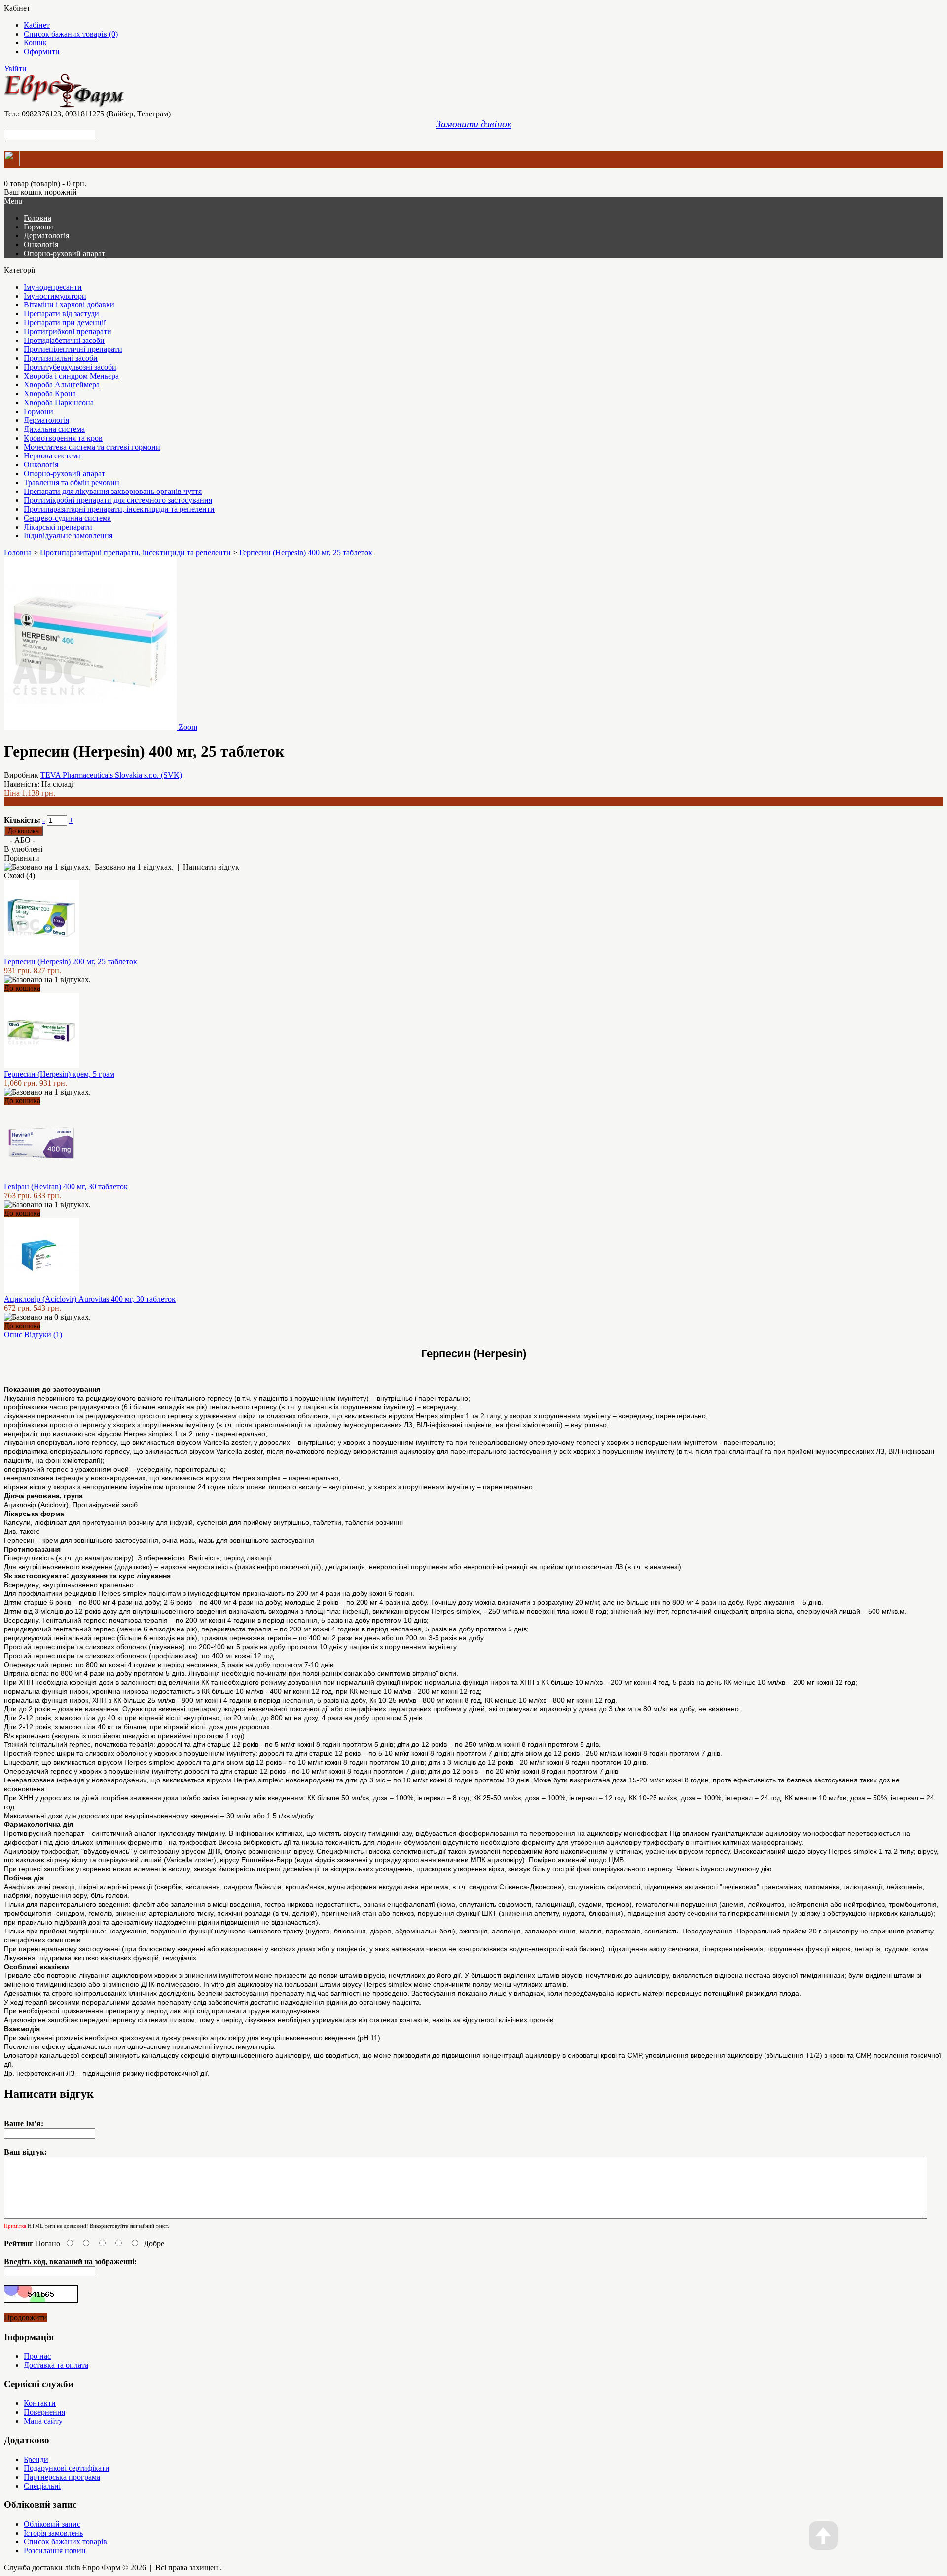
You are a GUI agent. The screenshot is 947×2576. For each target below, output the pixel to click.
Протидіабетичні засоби (64, 340)
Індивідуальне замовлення (68, 536)
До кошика (22, 988)
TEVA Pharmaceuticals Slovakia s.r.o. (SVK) (111, 775)
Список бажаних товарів (65, 2542)
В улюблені (23, 849)
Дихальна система (54, 429)
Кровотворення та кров (63, 438)
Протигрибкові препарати (68, 331)
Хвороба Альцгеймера (62, 385)
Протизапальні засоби (61, 358)
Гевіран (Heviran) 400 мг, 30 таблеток (66, 1187)
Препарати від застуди (61, 314)
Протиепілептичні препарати (73, 349)
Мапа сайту (43, 2421)
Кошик (35, 43)
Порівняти (22, 858)
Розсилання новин (55, 2551)
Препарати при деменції (65, 322)
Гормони (38, 227)
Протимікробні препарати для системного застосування (118, 500)
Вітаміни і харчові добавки (69, 305)
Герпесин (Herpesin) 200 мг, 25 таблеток (71, 962)
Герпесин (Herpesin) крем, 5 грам (59, 1074)
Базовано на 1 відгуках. (134, 867)
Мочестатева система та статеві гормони (92, 447)
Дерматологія (46, 236)
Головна (18, 552)
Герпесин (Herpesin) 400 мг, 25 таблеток (306, 552)
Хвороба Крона (50, 394)
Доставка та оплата (56, 2365)
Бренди (36, 2459)
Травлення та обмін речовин (72, 482)
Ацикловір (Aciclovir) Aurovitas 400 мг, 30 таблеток (90, 1299)
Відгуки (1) (43, 1335)
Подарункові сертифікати (67, 2468)
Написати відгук (211, 867)
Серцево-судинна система (67, 518)
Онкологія (41, 245)
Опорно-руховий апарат (64, 253)
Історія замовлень (53, 2533)
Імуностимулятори (55, 296)
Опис (13, 1335)
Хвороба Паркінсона (59, 402)
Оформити (42, 52)
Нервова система (52, 456)
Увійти (15, 68)
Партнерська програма (62, 2477)
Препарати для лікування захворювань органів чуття (113, 491)
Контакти (40, 2403)
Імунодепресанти (53, 287)
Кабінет (37, 25)
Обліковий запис (52, 2524)
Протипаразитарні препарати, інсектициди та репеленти (119, 509)
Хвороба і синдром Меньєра (71, 376)
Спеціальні (42, 2486)
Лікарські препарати (58, 527)
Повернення (44, 2412)
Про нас (37, 2356)
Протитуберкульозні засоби (70, 367)
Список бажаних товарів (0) (71, 34)
